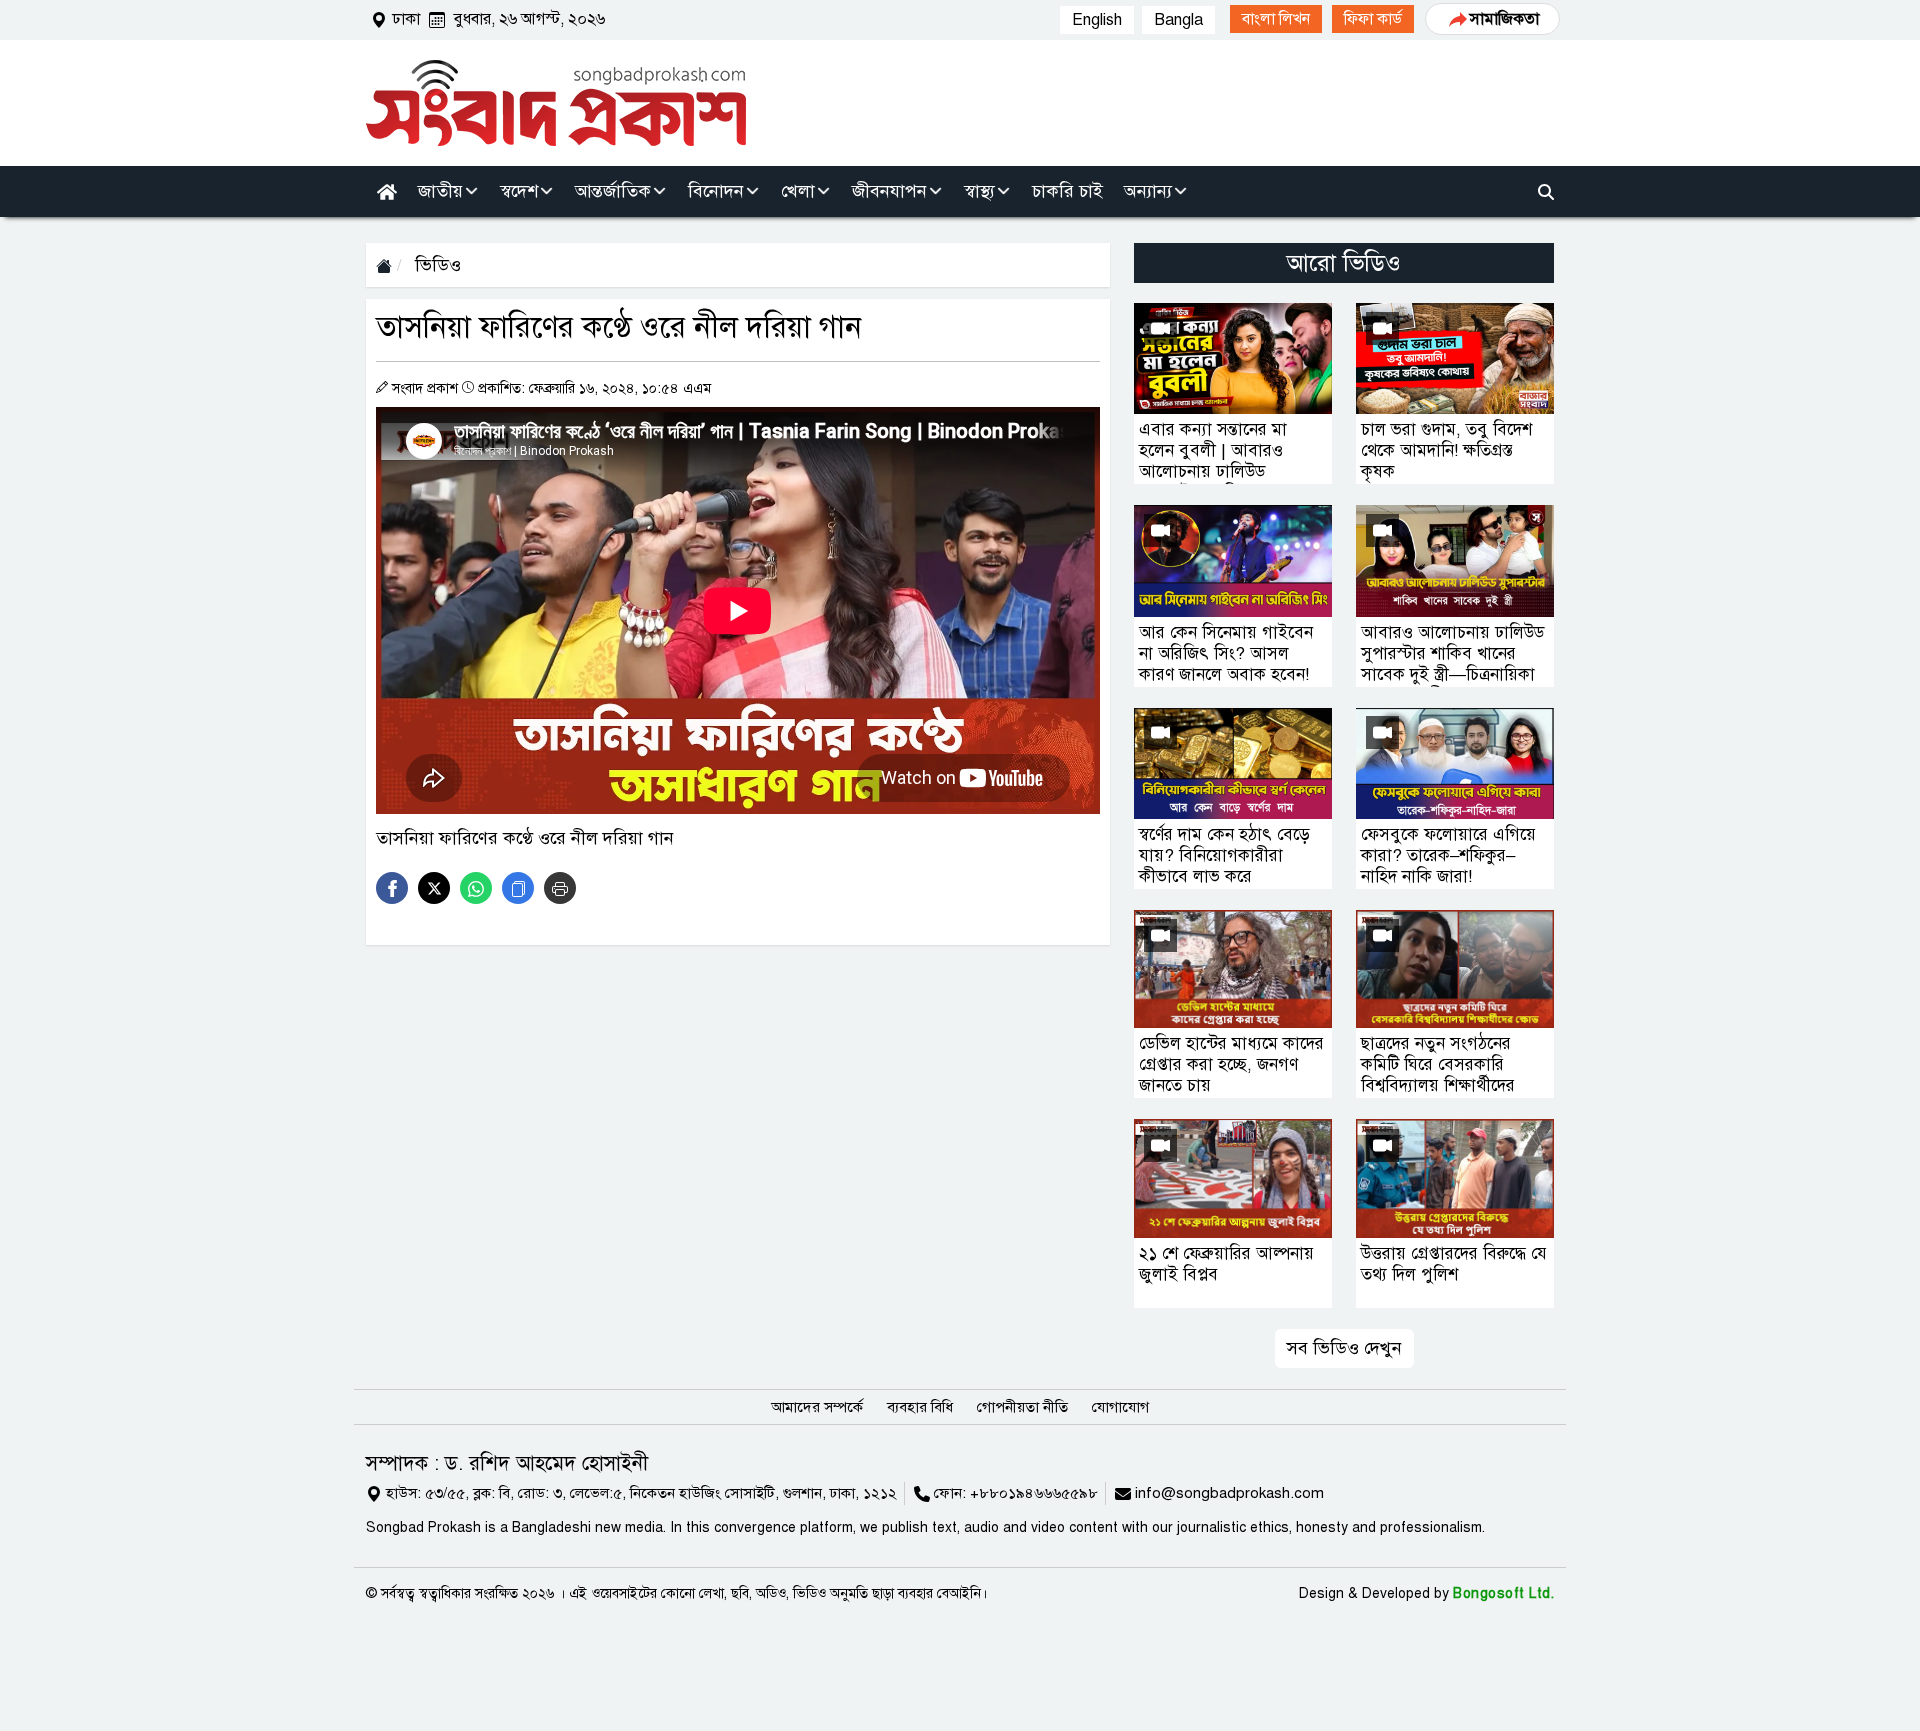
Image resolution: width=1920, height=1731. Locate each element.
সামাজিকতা (1504, 19)
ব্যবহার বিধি (920, 1407)
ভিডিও (435, 265)
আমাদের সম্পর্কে (817, 1407)
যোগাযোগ (1120, 1407)
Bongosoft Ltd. (1503, 1593)
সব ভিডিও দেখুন (1344, 1348)
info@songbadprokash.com (1229, 1493)
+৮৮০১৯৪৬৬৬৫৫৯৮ (1034, 1493)
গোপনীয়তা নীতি (1022, 1407)
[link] (1276, 19)
